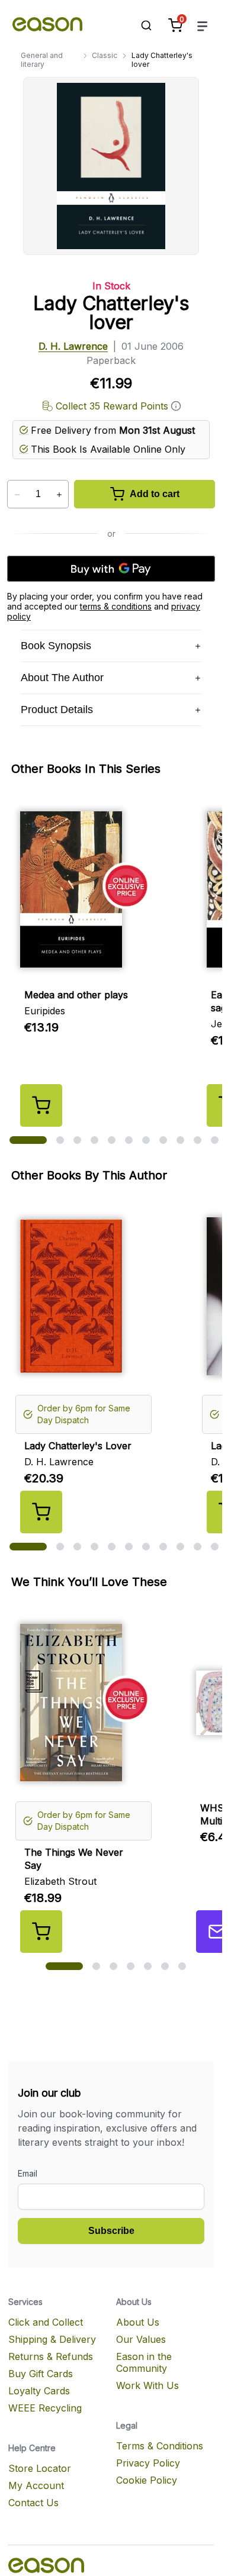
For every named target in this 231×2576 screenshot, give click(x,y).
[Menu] (203, 26)
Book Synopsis (56, 646)
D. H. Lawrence (73, 346)
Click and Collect (46, 2322)
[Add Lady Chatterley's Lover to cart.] (41, 1512)
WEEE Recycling (45, 2408)
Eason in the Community (144, 2362)
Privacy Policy (148, 2463)
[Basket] (175, 25)
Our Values (141, 2339)
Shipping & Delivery (52, 2339)
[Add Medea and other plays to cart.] (41, 1105)
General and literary (42, 60)
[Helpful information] (176, 406)
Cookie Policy (147, 2480)
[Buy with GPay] (111, 569)
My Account (36, 2485)
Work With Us (147, 2385)
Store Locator (40, 2468)
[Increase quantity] (59, 495)
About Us (138, 2322)
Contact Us (33, 2503)
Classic (105, 55)
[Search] (140, 25)
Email (28, 2173)
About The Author (62, 678)
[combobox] (140, 25)
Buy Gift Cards (41, 2374)
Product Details (57, 710)
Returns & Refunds (51, 2356)
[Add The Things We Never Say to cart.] (41, 1932)
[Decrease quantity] (17, 495)
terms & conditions (116, 606)
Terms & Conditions (160, 2446)
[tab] (28, 1140)
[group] (116, 1781)
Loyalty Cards (39, 2391)
